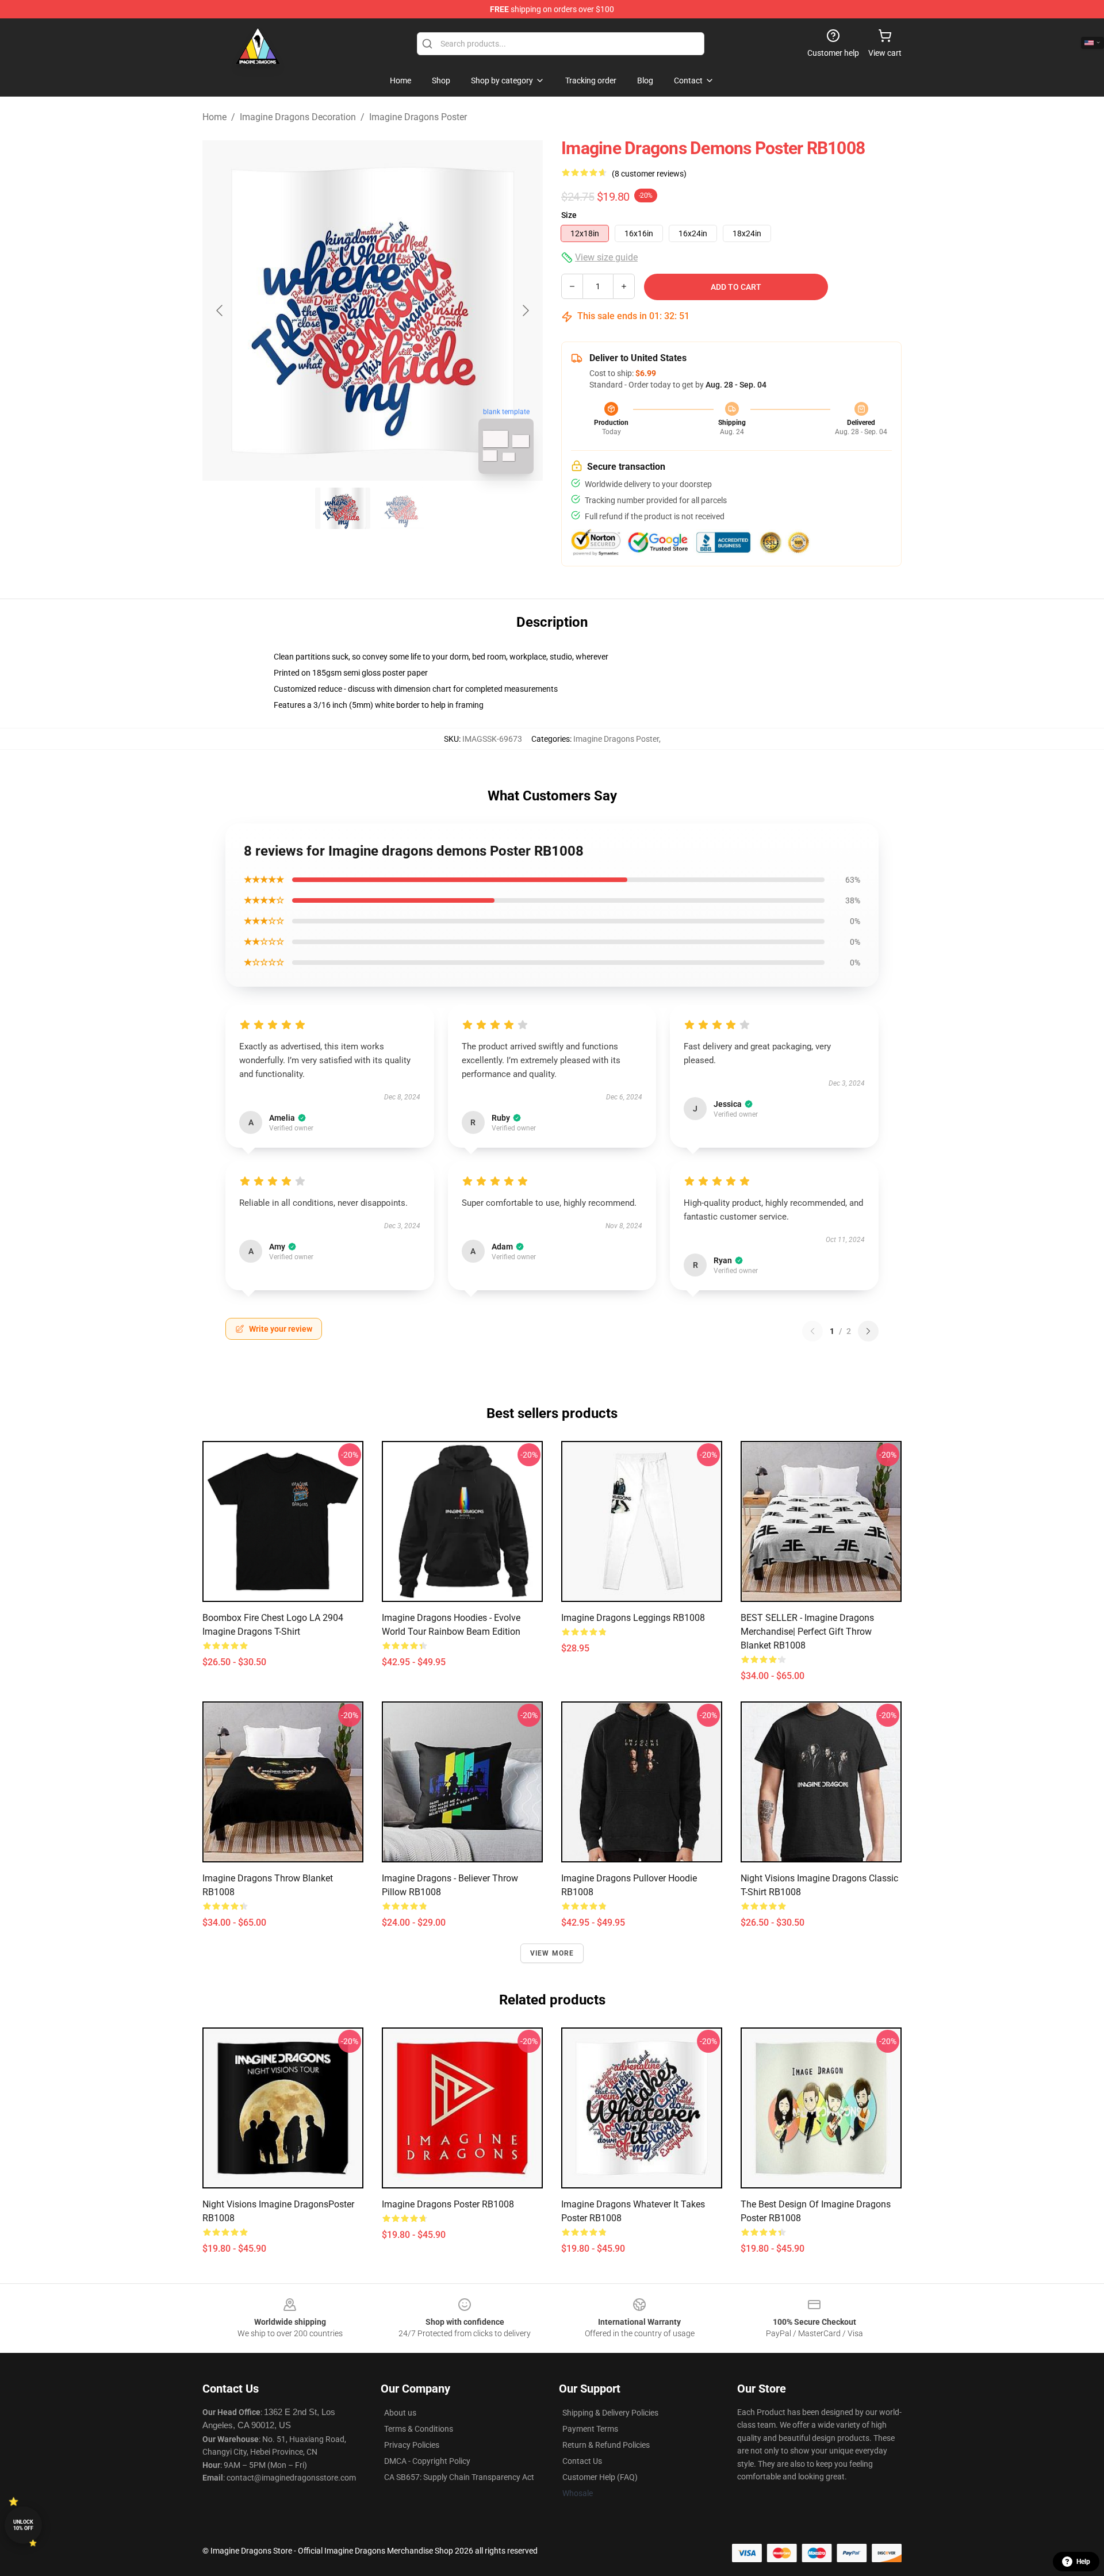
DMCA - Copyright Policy (427, 2461)
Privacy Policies (412, 2445)
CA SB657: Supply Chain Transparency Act (459, 2477)
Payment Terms (590, 2429)
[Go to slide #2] (402, 508)
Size (569, 215)
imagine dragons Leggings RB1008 (633, 1618)
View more (552, 1953)
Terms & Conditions (419, 2429)
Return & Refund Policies (606, 2445)
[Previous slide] (220, 310)
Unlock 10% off (23, 2525)
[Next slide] (525, 310)
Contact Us (582, 2461)
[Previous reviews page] (812, 1331)
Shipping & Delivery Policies (610, 2413)
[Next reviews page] (868, 1331)
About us (400, 2413)
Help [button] (1083, 2562)
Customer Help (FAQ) (600, 2477)
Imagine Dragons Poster (418, 117)
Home (214, 117)
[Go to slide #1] (343, 508)
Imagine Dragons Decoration (298, 117)
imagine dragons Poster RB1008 (448, 2204)
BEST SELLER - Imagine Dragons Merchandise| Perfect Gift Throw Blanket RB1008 (807, 1632)
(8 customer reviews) (649, 174)
